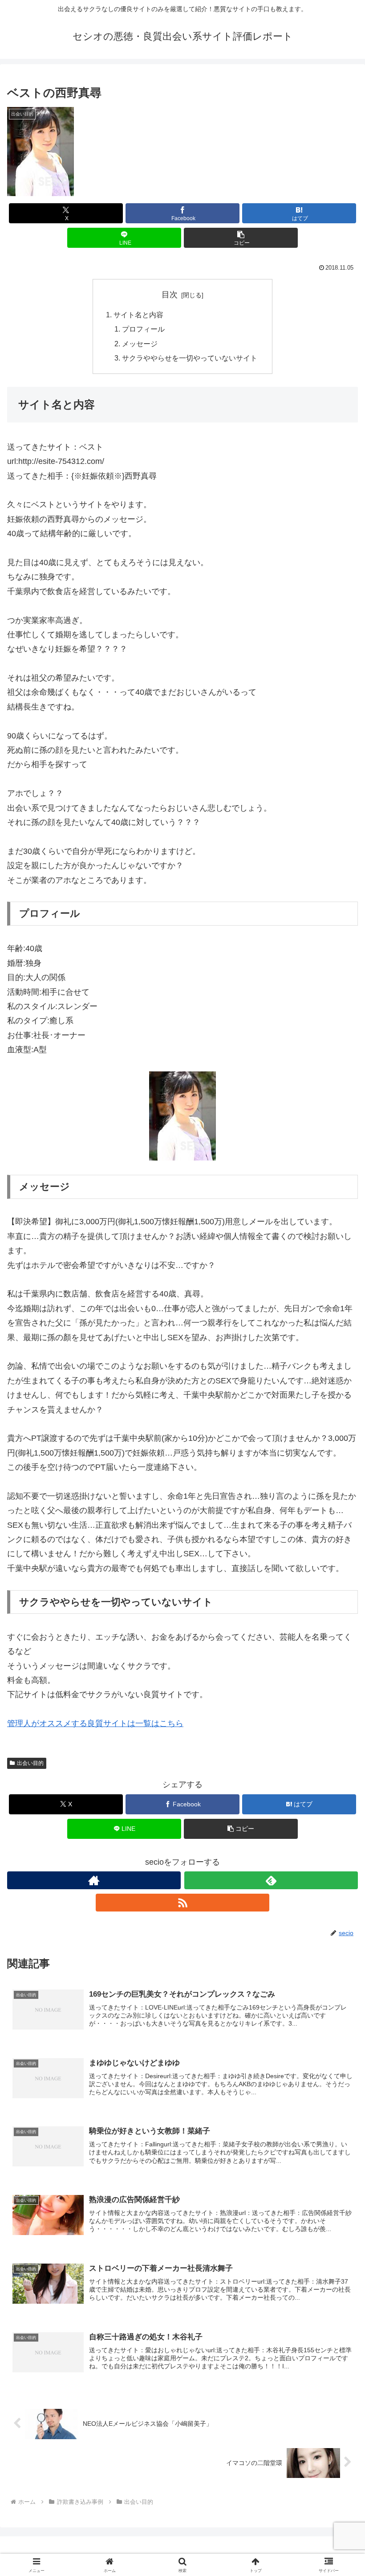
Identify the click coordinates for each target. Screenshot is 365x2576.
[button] (241, 238)
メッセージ (140, 344)
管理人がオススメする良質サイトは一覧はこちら (95, 1723)
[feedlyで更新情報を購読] (271, 1880)
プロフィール (143, 329)
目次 (170, 295)
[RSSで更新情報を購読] (182, 1903)
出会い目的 (30, 1763)
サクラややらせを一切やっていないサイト (190, 358)
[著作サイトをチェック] (94, 1880)
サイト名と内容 (138, 315)
